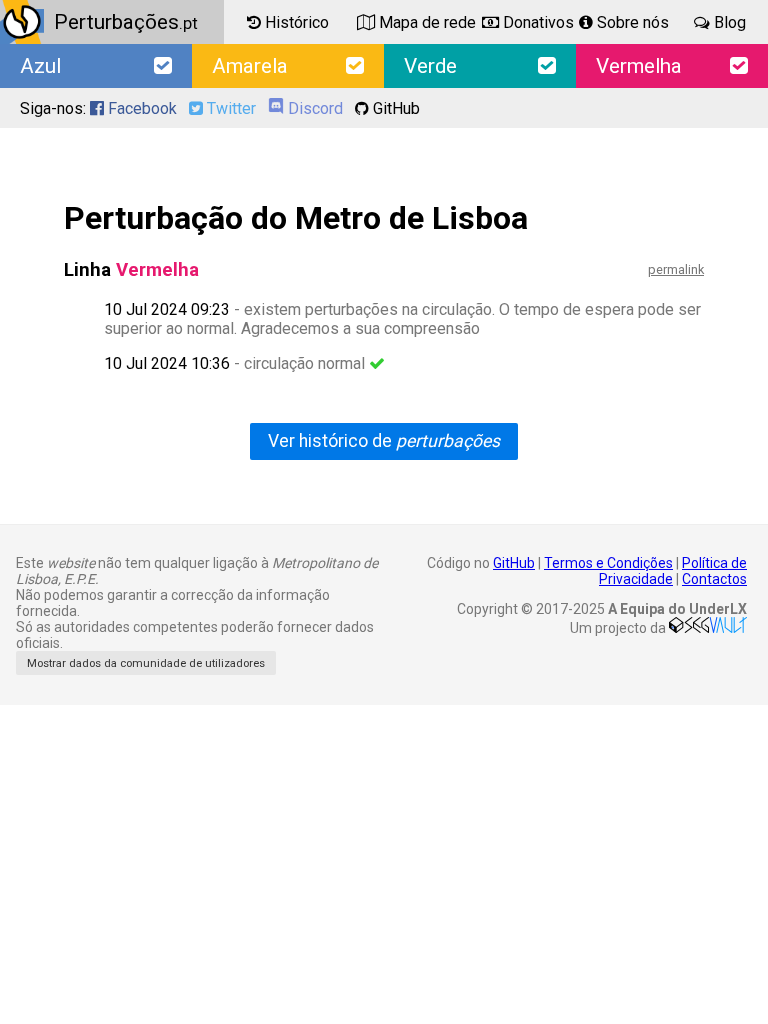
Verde (430, 66)
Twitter (229, 108)
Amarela (250, 66)
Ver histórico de (384, 441)
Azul (40, 66)
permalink (676, 269)
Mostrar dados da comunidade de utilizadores (146, 663)
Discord (313, 108)
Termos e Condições (608, 563)
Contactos (714, 579)
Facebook (140, 108)
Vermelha (639, 66)
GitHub (394, 108)
